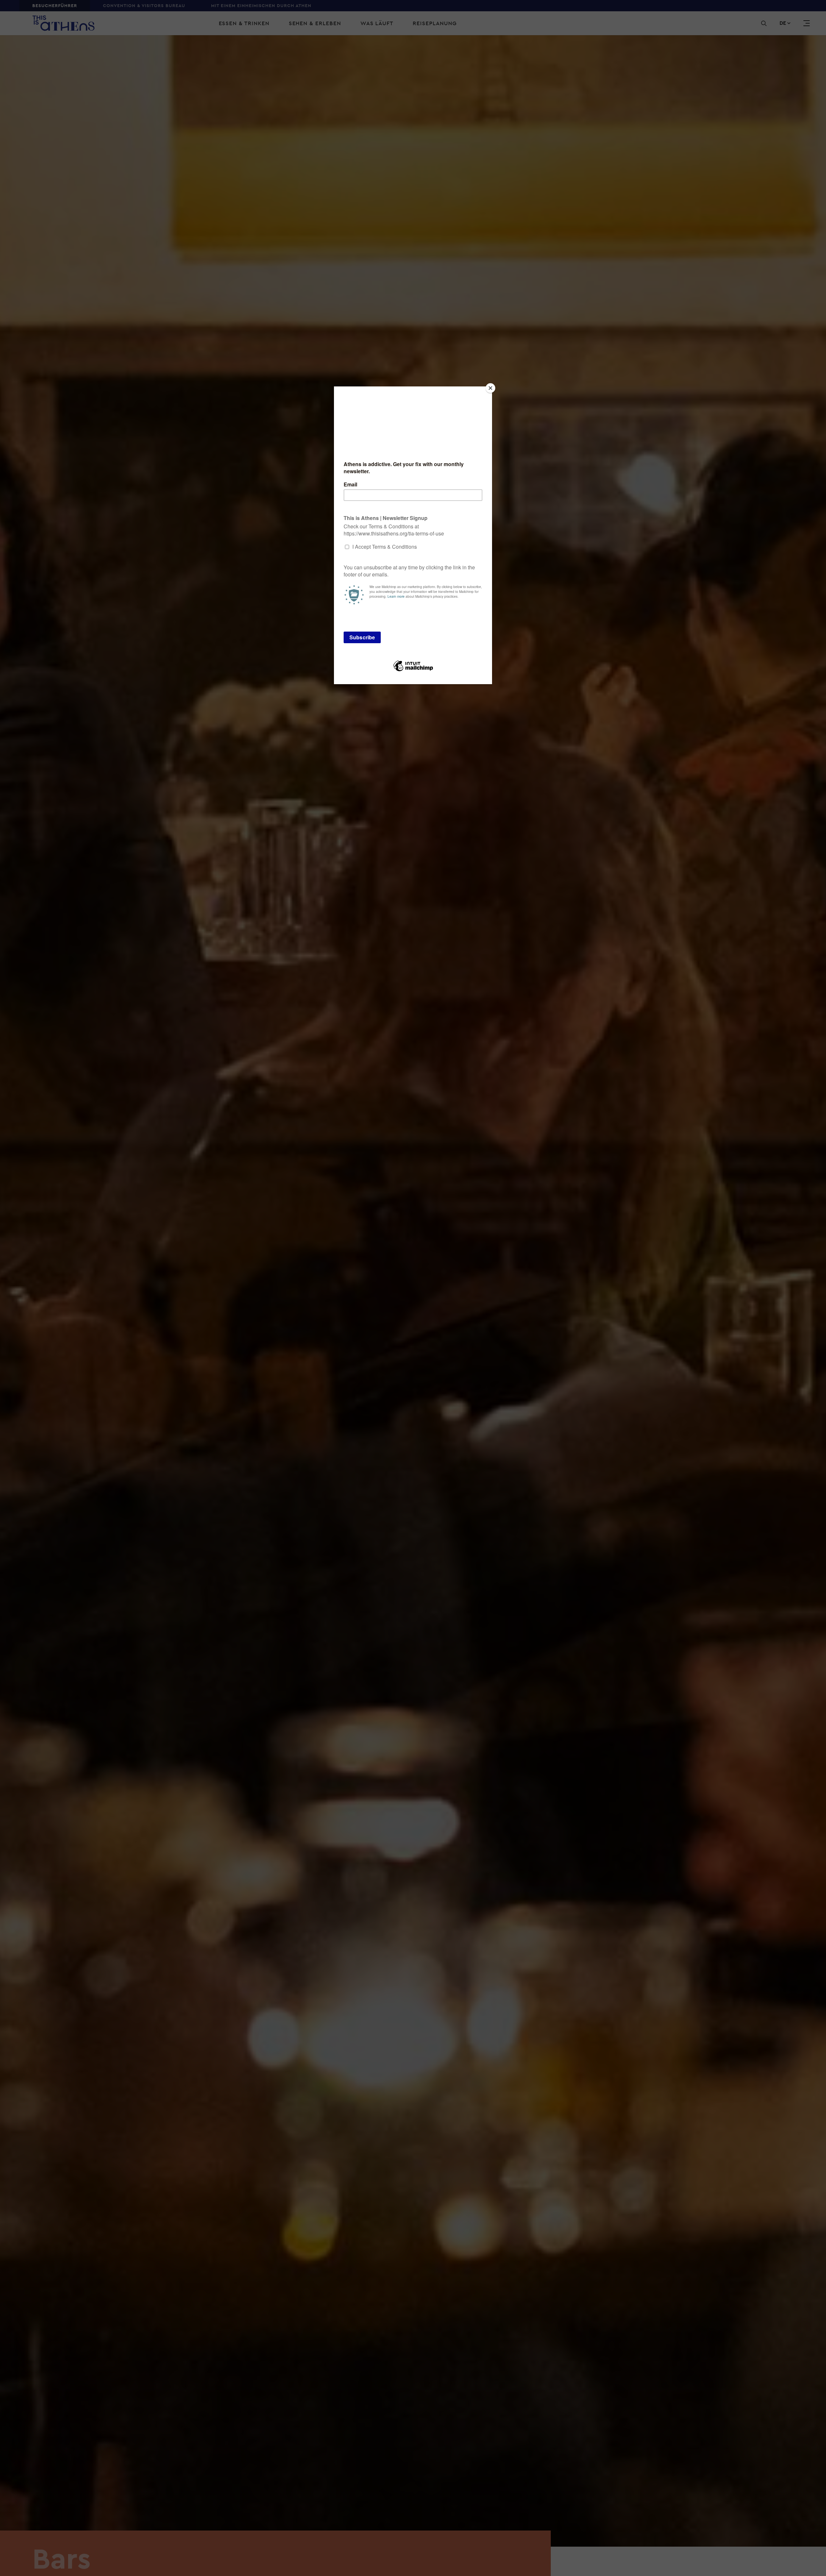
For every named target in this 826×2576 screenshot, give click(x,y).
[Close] (490, 388)
